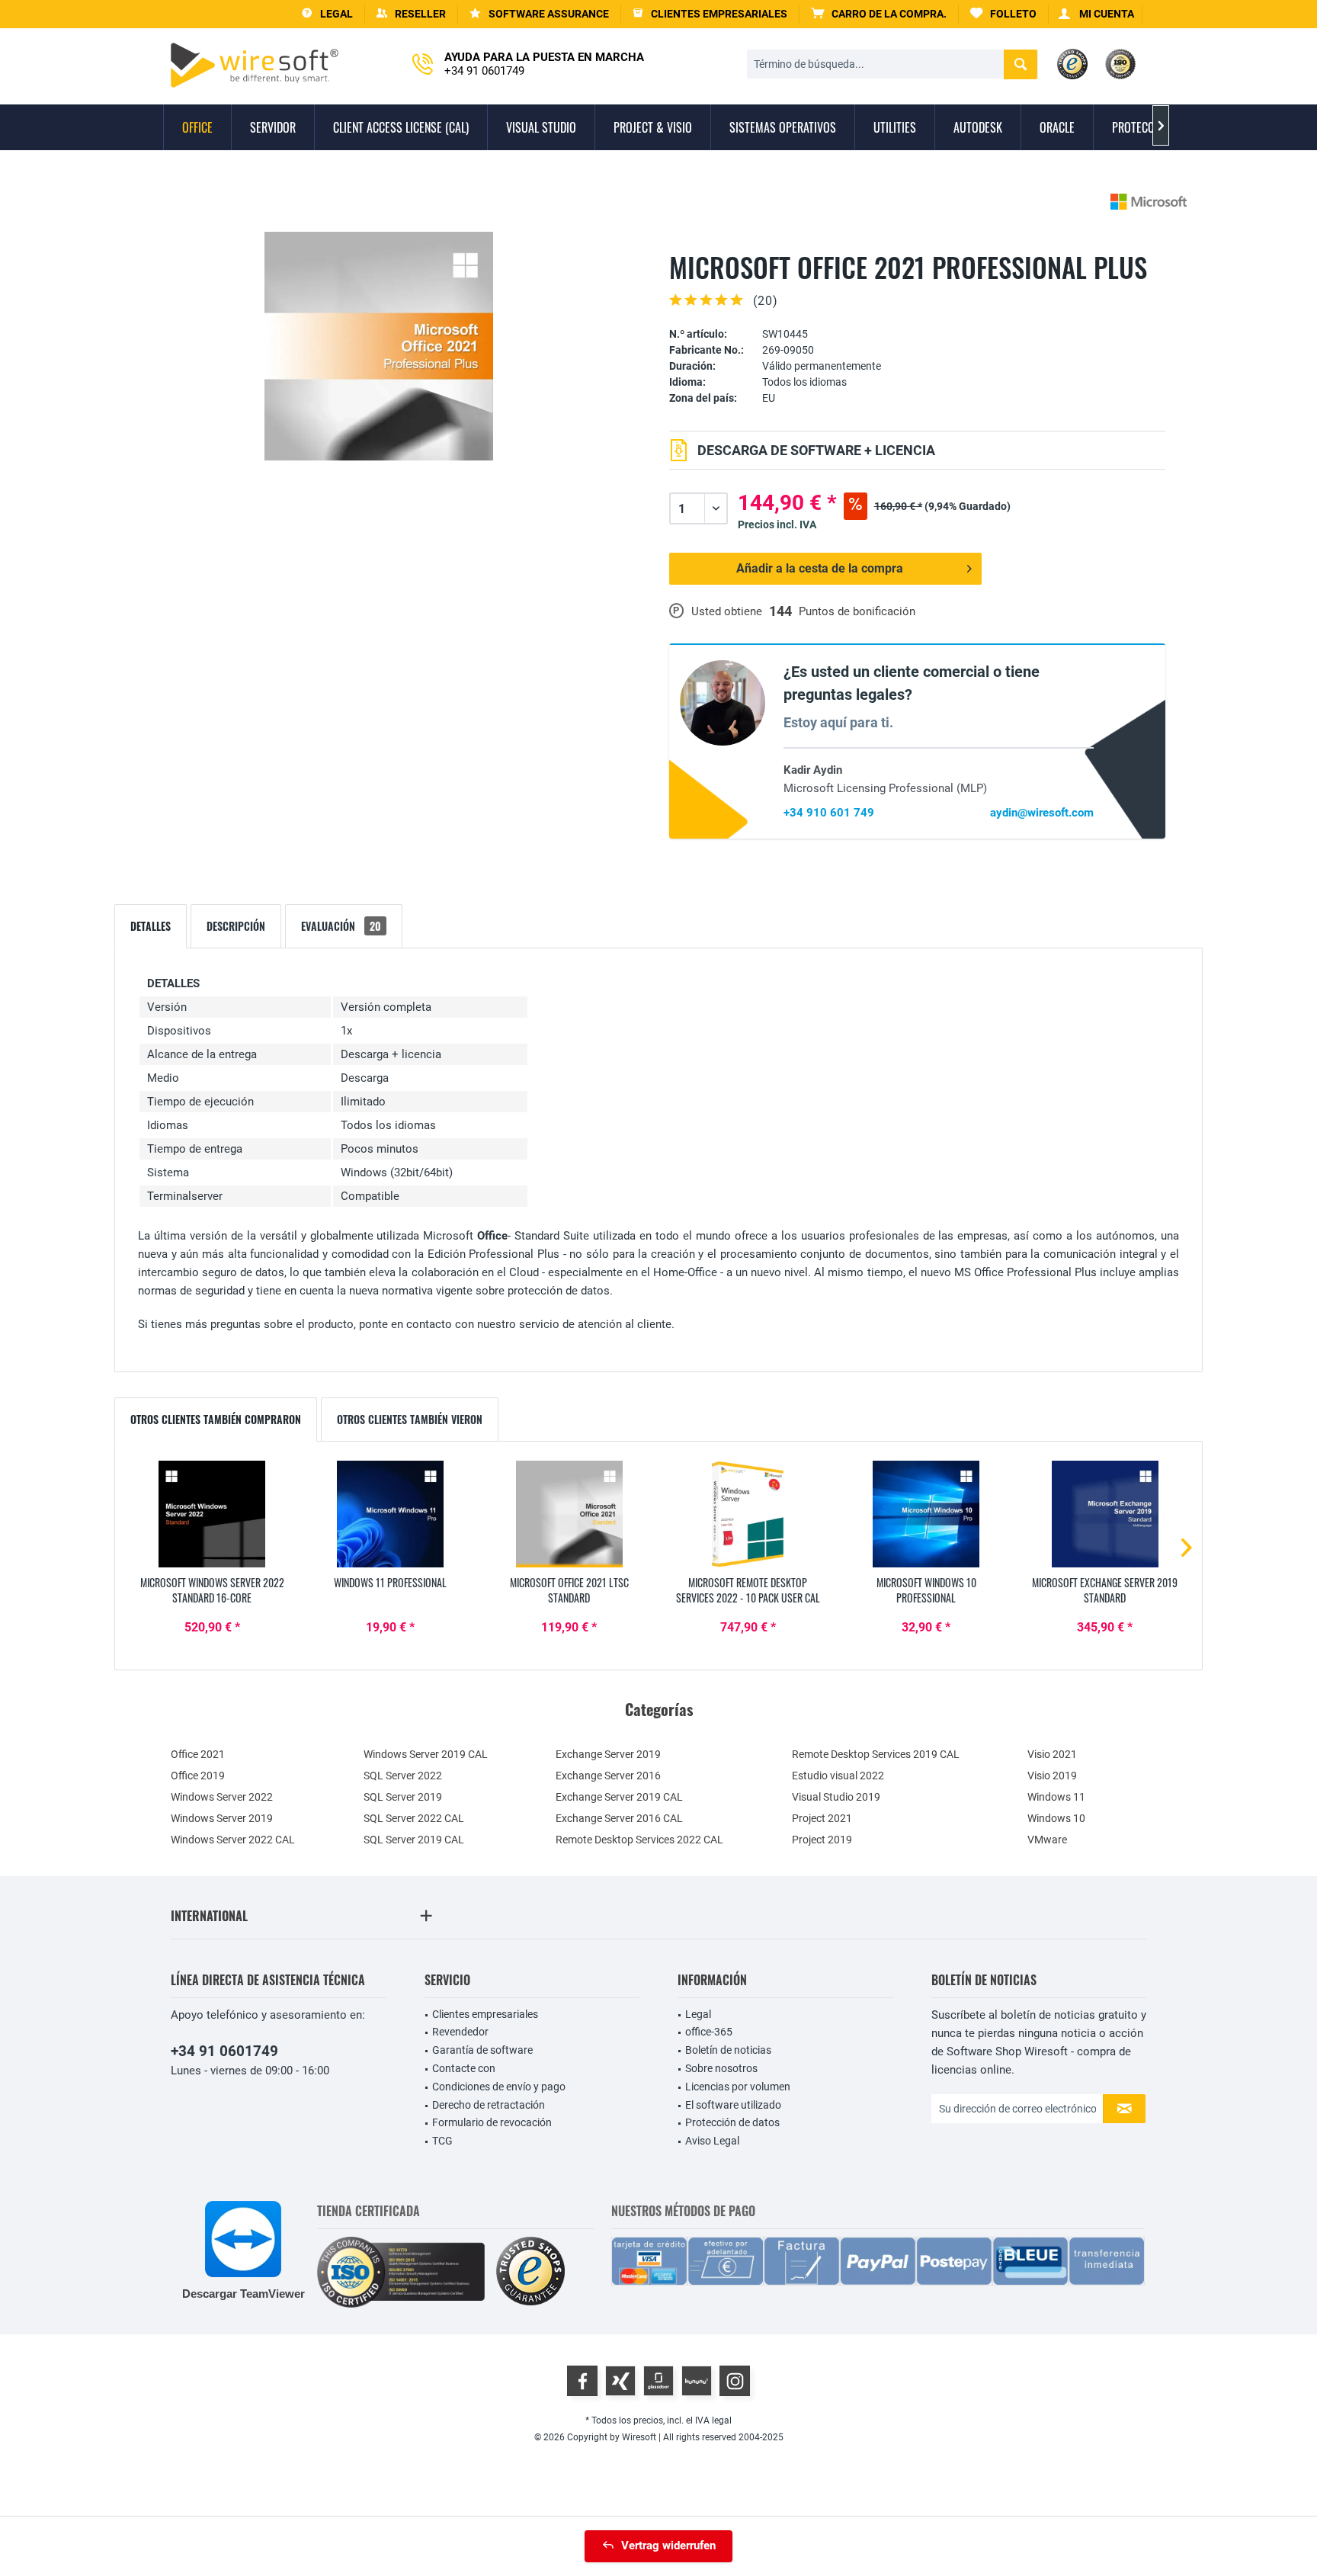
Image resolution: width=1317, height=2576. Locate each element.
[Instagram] (735, 2381)
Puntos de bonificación (857, 611)
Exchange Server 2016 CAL (619, 1818)
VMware (1047, 1840)
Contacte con (464, 2068)
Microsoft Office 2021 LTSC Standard (569, 1590)
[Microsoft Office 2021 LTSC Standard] (569, 1514)
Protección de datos (732, 2122)
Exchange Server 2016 (608, 1776)
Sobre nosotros (721, 2068)
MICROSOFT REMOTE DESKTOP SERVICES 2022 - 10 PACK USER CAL (748, 1590)
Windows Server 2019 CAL (426, 1754)
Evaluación (341, 926)
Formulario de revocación (492, 2122)
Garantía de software (482, 2050)
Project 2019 (822, 1840)
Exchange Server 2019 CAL (619, 1797)
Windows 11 (1056, 1797)
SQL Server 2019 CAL (414, 1840)
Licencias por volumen (738, 2087)
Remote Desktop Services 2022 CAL (639, 1840)
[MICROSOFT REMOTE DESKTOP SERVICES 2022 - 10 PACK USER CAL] (748, 1514)
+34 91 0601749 (224, 2051)
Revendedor (460, 2032)
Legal (698, 2014)
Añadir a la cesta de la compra (820, 568)
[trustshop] (530, 2272)
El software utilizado (733, 2105)
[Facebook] (582, 2381)
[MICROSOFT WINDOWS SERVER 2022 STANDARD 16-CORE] (212, 1514)
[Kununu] (697, 2381)
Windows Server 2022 (222, 1797)
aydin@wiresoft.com (1042, 813)
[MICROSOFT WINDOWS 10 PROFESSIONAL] (926, 1514)
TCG (442, 2141)
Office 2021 (198, 1754)
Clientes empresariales (485, 2014)
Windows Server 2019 (222, 1818)
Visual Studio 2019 (836, 1797)
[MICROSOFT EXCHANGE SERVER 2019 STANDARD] (1105, 1514)
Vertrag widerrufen (668, 2546)
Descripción (236, 926)
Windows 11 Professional (390, 1583)
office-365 (709, 2032)
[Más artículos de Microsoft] (1149, 202)
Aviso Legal (712, 2141)
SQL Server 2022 (403, 1776)
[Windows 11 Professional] (390, 1514)
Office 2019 (198, 1776)
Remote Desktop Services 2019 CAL (876, 1754)
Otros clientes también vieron (410, 1419)
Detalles (151, 926)
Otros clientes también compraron (216, 1419)
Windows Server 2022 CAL (233, 1840)
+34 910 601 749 (829, 813)
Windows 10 (1056, 1818)
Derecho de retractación (489, 2105)
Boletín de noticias (728, 2050)
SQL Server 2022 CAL (414, 1818)
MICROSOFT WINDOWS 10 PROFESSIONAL (926, 1590)
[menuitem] (879, 14)
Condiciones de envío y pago (499, 2087)
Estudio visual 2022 (838, 1776)
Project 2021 (822, 1818)
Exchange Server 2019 (608, 1754)
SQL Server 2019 (403, 1797)
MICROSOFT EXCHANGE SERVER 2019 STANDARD (1105, 1590)
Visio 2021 (1052, 1754)
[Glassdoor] (658, 2381)
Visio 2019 (1052, 1776)
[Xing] (620, 2381)
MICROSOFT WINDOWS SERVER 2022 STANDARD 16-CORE (212, 1590)
